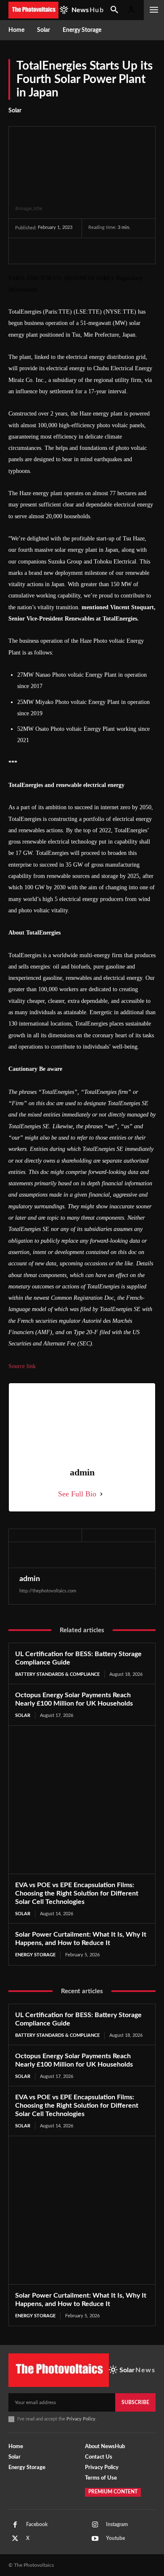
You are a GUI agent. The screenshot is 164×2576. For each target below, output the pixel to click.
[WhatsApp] (82, 251)
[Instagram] (95, 2525)
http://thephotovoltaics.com (48, 1591)
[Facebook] (24, 251)
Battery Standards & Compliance (57, 1674)
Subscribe (135, 2402)
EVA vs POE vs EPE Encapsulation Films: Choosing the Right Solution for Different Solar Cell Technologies (77, 1893)
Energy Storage (35, 1955)
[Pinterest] (62, 251)
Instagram (117, 2524)
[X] (43, 251)
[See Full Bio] (101, 1494)
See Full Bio (77, 1494)
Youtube (115, 2538)
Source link (22, 1366)
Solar (15, 111)
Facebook (37, 2524)
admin (30, 1579)
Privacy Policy (81, 2419)
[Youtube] (95, 2539)
